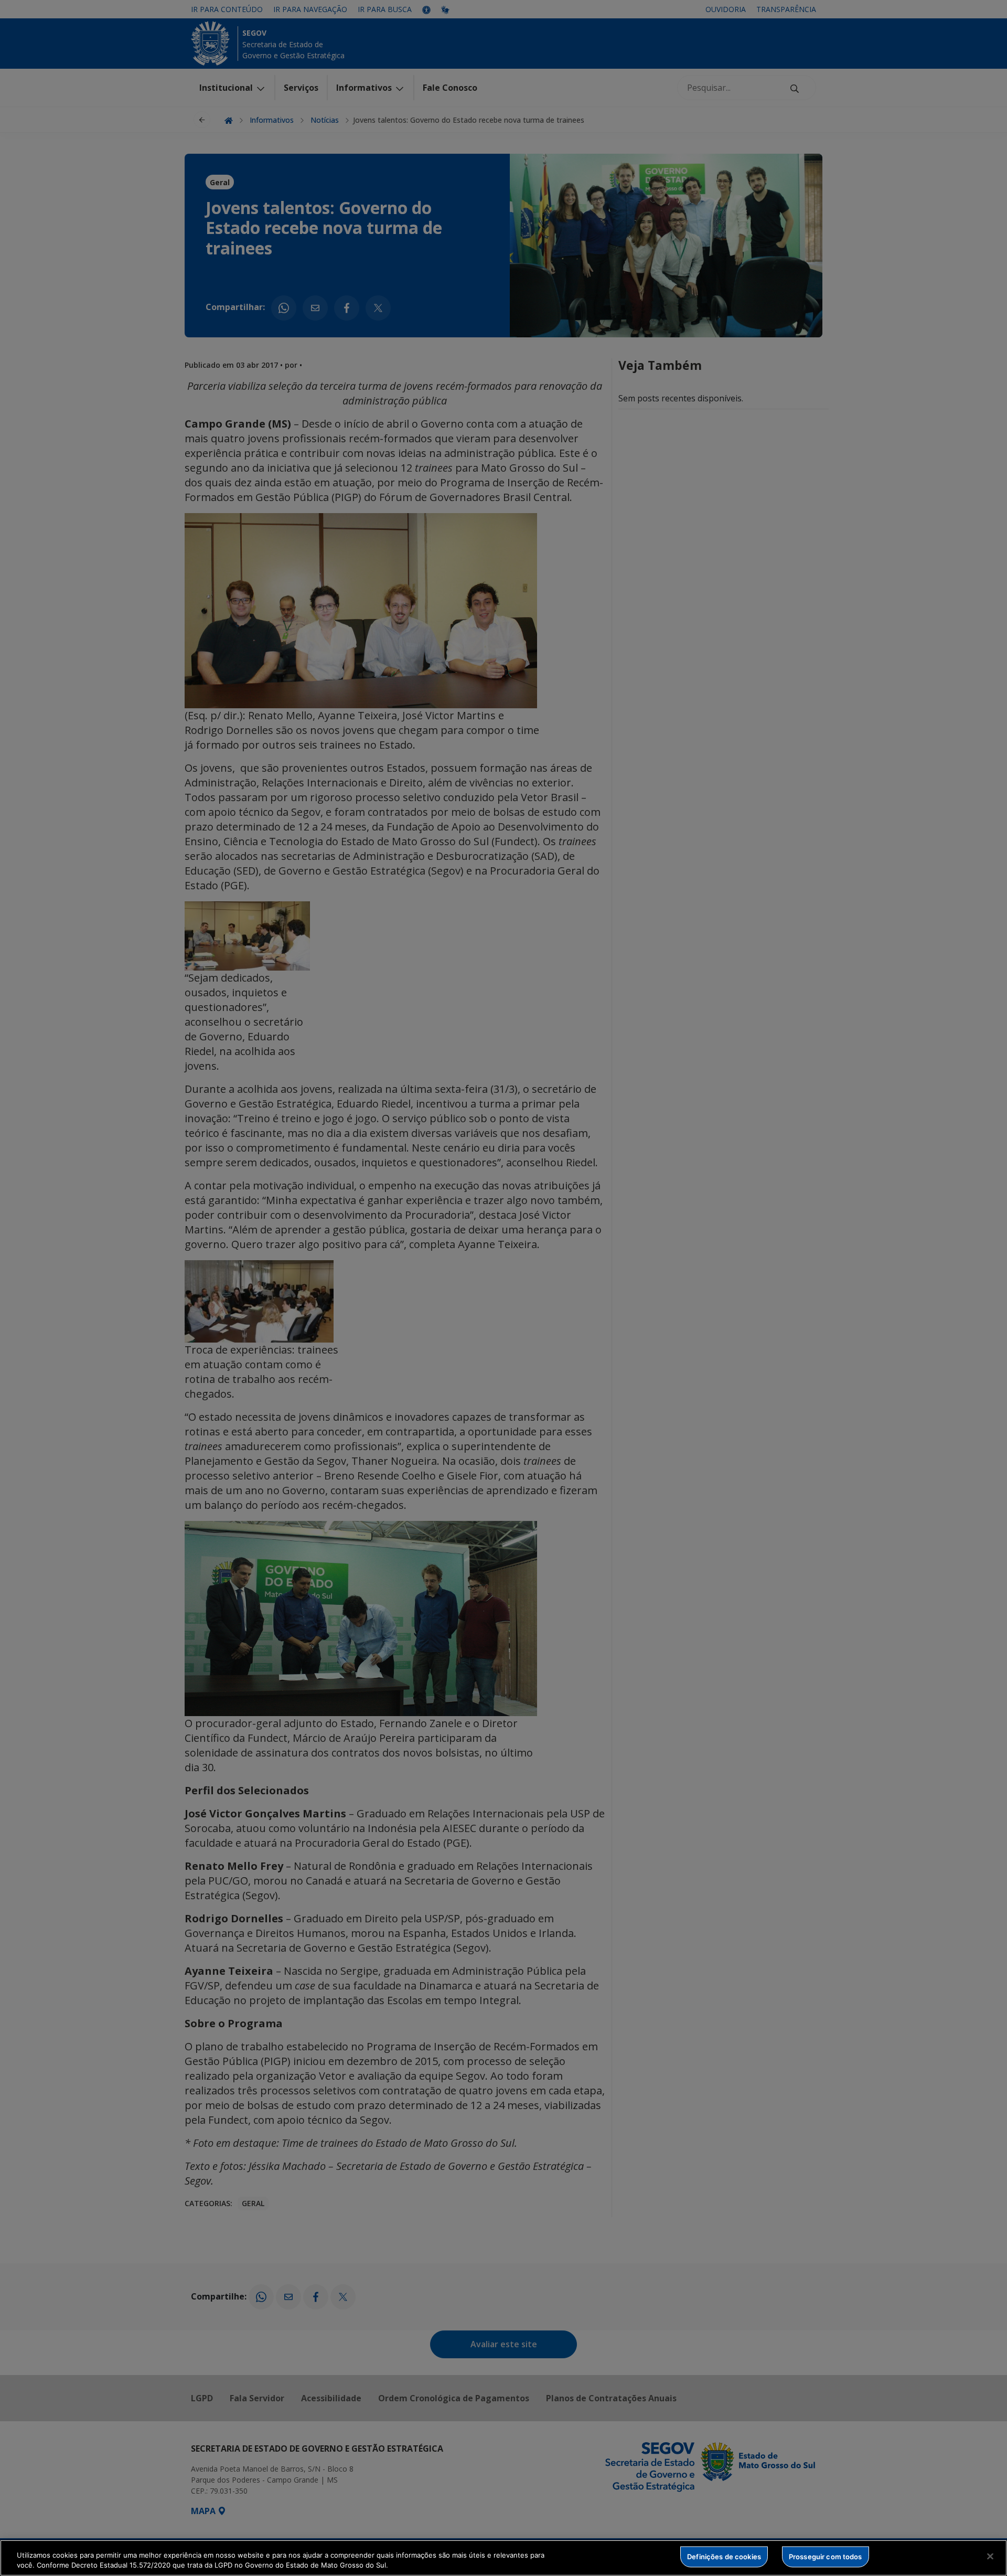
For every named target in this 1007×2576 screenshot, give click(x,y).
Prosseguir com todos (826, 2557)
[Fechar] (990, 2557)
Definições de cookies (724, 2557)
